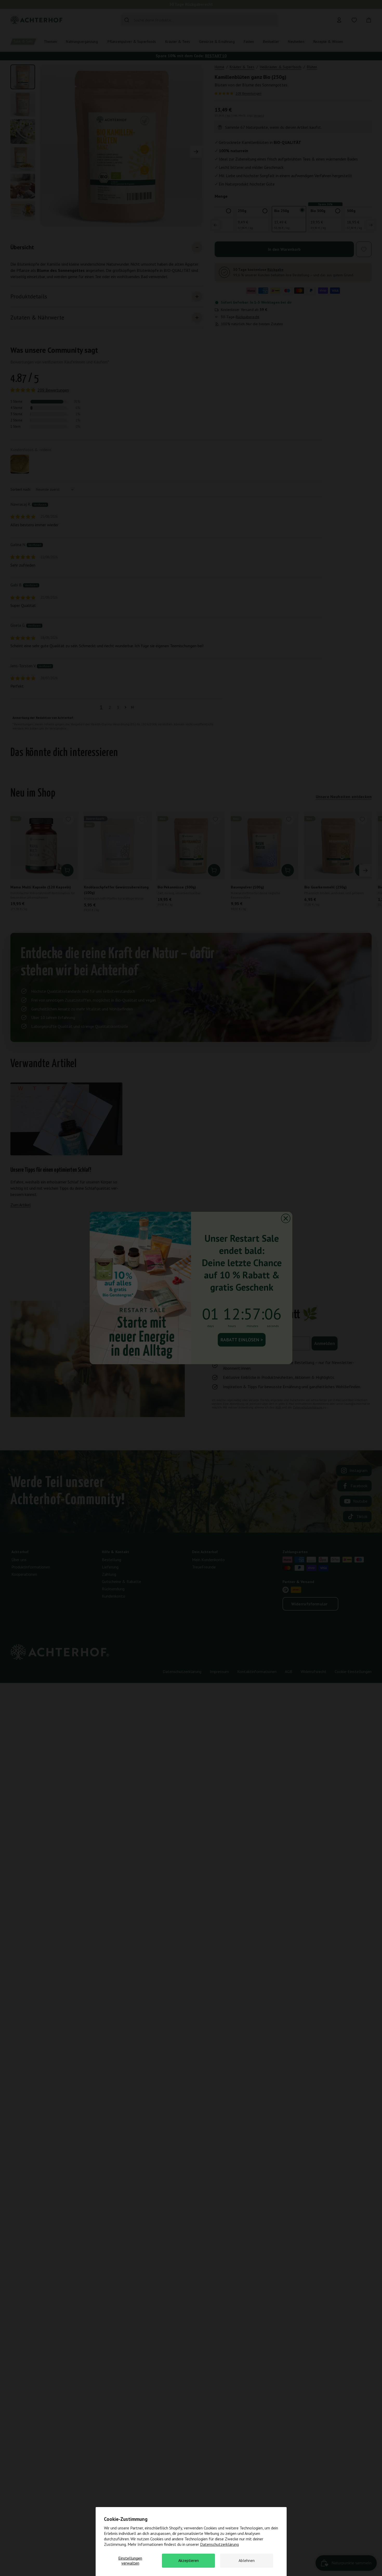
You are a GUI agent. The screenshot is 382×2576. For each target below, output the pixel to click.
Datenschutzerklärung (219, 2544)
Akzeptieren (189, 2560)
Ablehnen (247, 2560)
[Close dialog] (286, 1218)
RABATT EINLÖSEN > (242, 1340)
